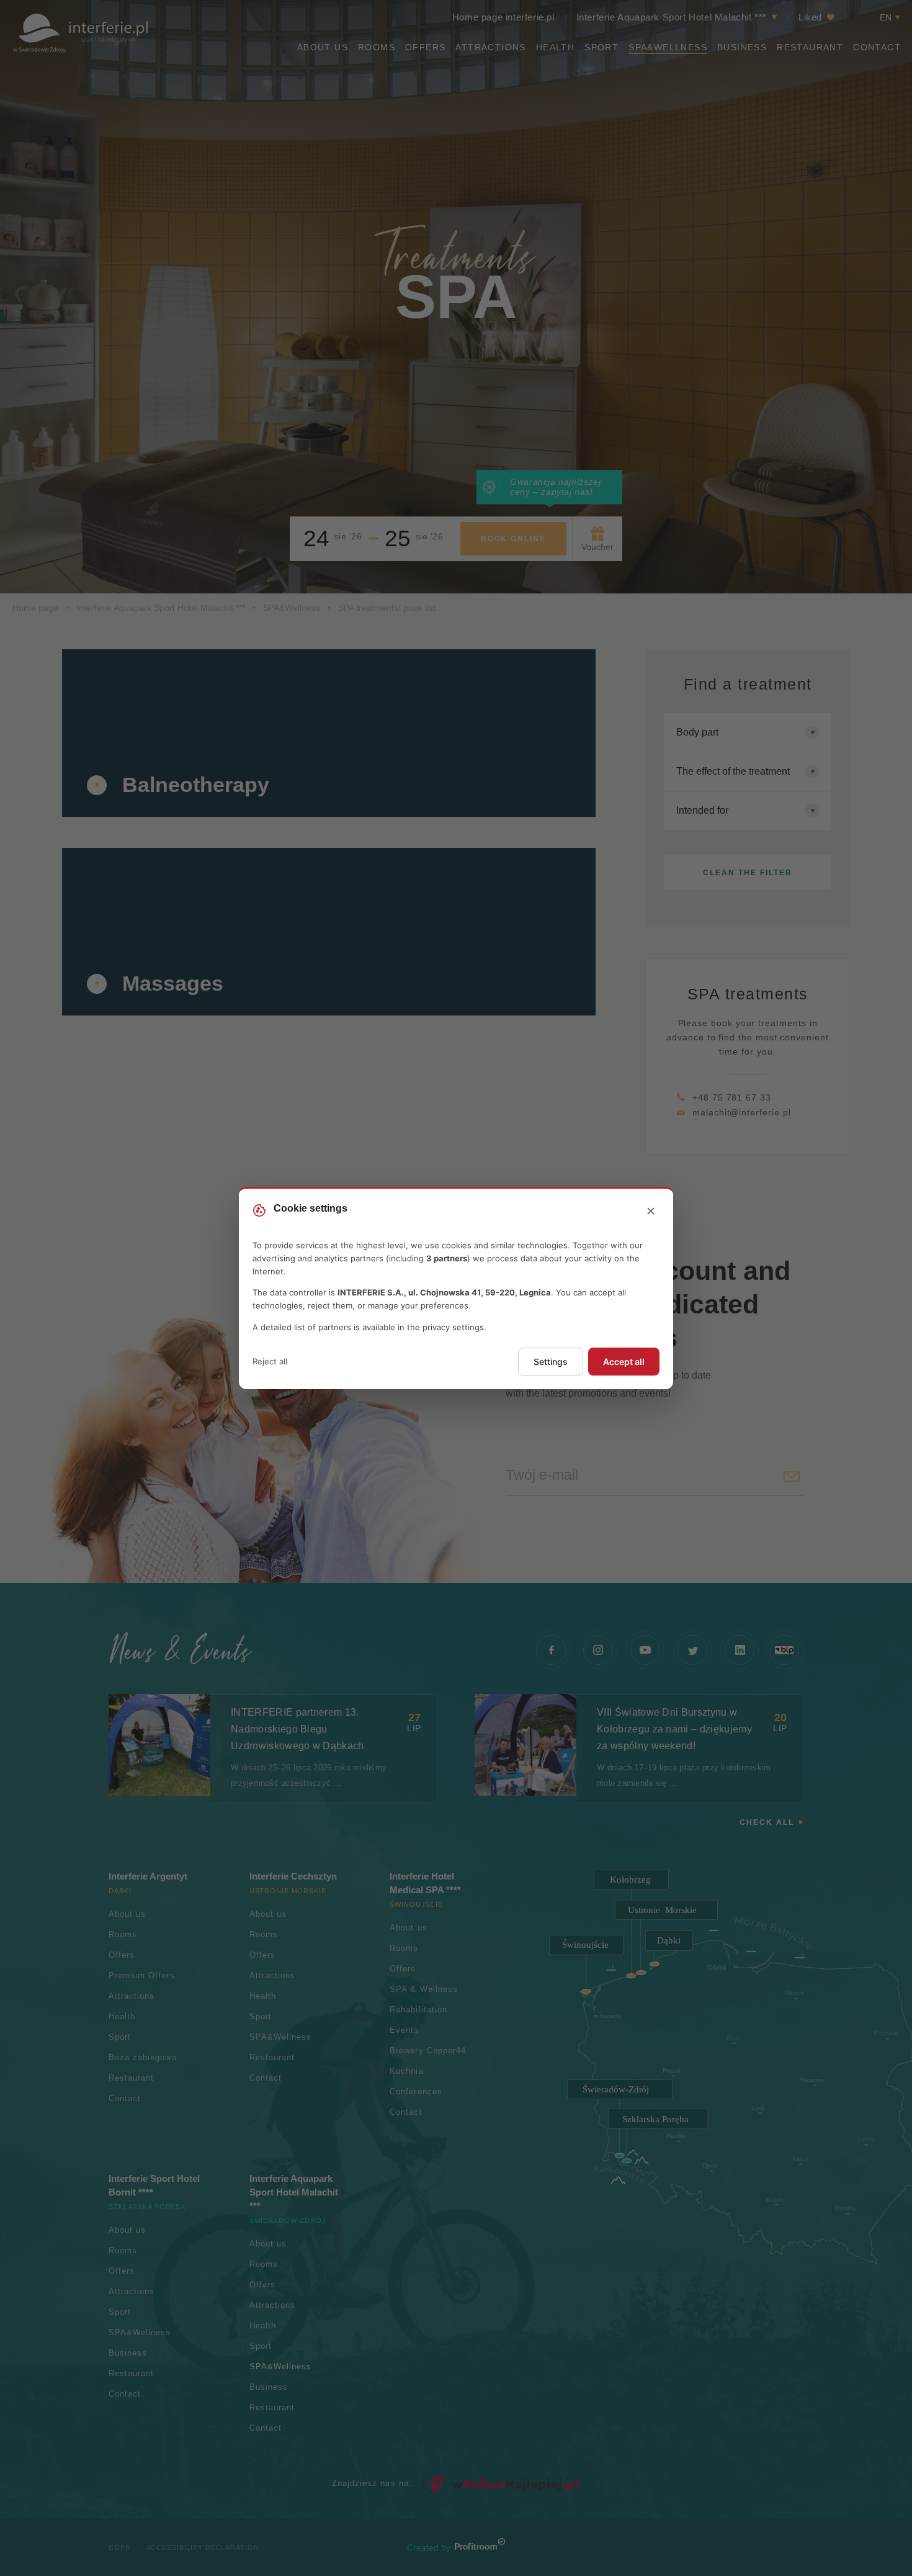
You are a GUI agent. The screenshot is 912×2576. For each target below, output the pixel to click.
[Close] (651, 1212)
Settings (551, 1362)
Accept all (624, 1362)
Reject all (270, 1361)
